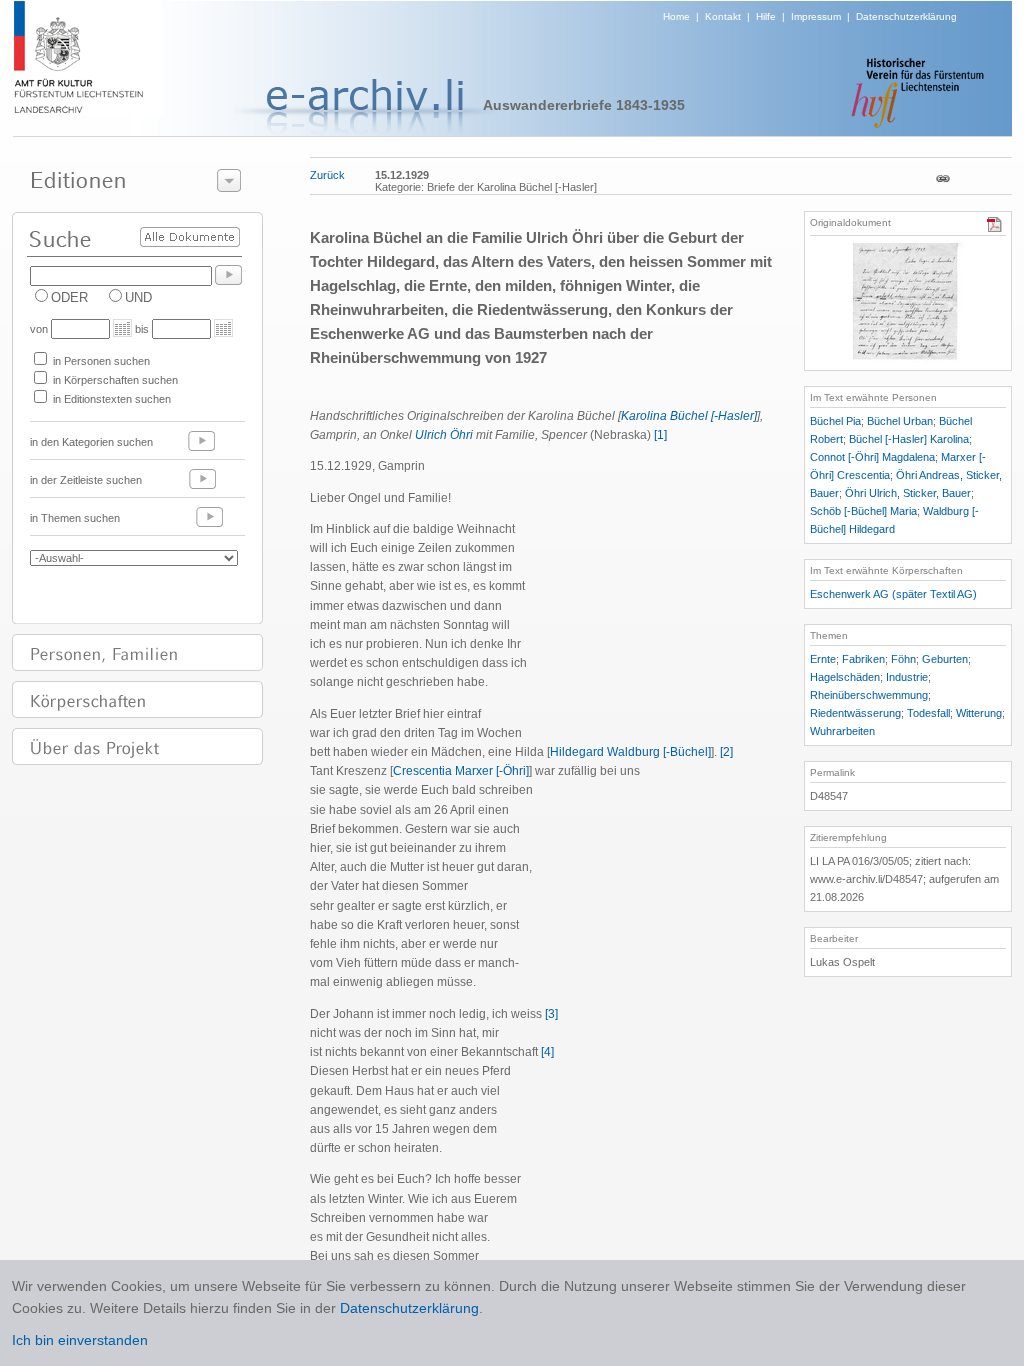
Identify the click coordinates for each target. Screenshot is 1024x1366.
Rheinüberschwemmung (869, 695)
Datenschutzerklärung (906, 16)
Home (676, 16)
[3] (551, 1014)
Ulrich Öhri (444, 435)
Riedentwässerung (855, 713)
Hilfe (766, 16)
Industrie (907, 677)
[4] (547, 1052)
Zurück (327, 175)
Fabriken (863, 659)
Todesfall (928, 713)
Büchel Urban (900, 421)
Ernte (823, 659)
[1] (660, 435)
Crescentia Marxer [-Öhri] (461, 771)
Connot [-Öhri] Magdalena (872, 457)
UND (138, 297)
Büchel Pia (835, 421)
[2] (726, 752)
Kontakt (723, 16)
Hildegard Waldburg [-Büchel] (630, 752)
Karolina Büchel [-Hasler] (689, 416)
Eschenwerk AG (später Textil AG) (893, 594)
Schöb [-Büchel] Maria (863, 511)
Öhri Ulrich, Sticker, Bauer (908, 493)
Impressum (816, 16)
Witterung (979, 713)
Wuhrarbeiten (842, 731)
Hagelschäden (845, 677)
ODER (69, 297)
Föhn (903, 659)
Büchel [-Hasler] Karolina (909, 439)
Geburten (945, 659)
